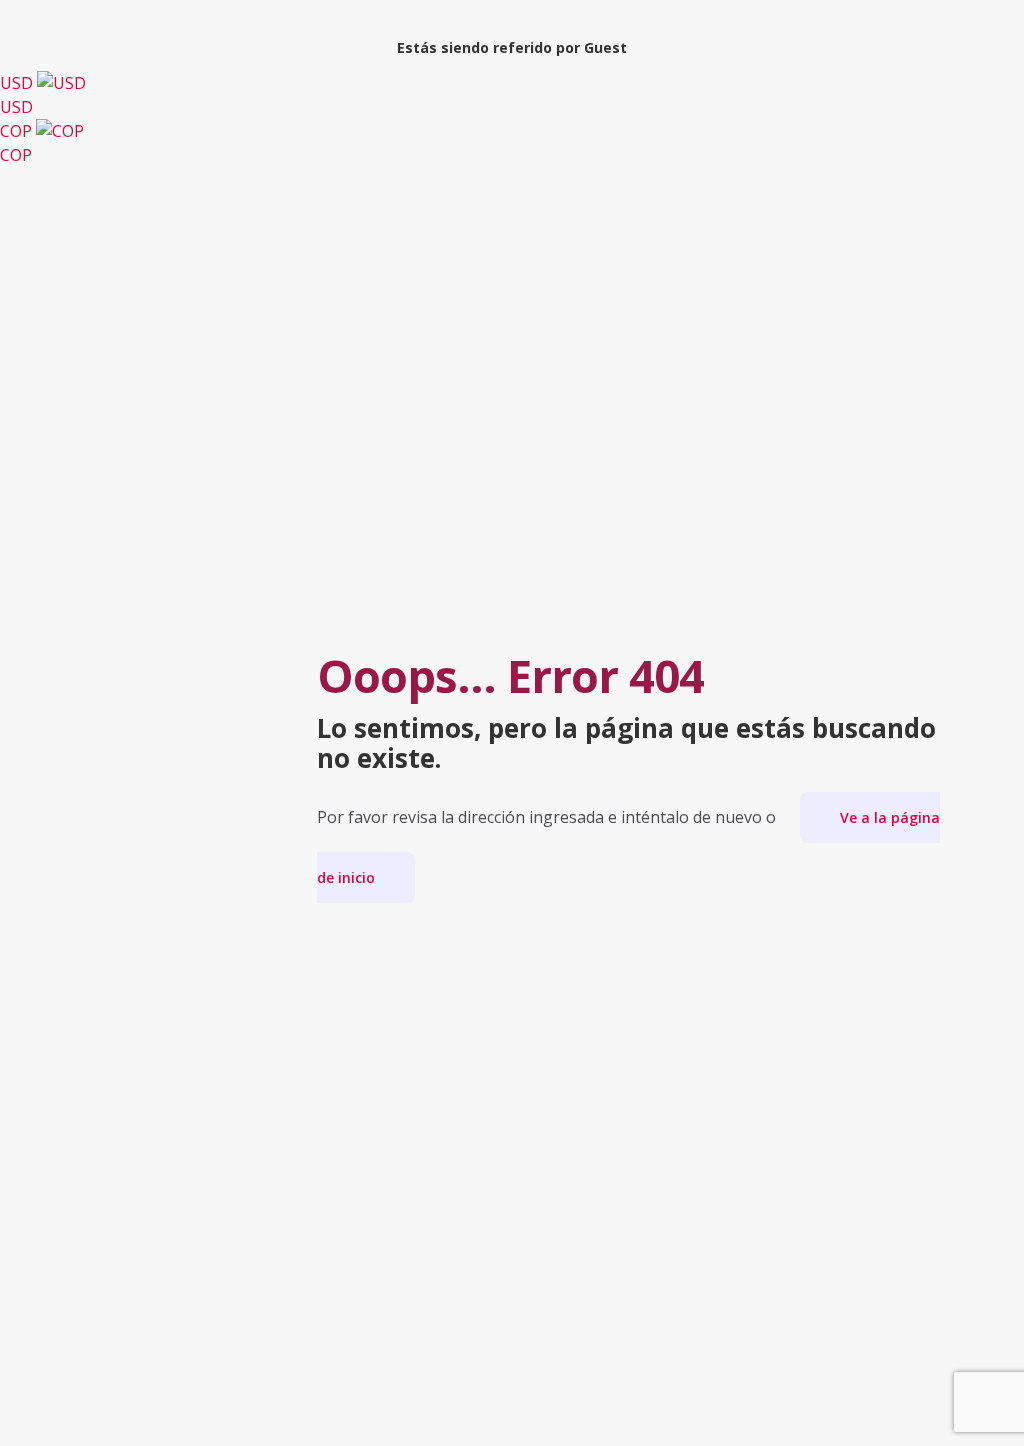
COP (18, 143)
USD (18, 95)
